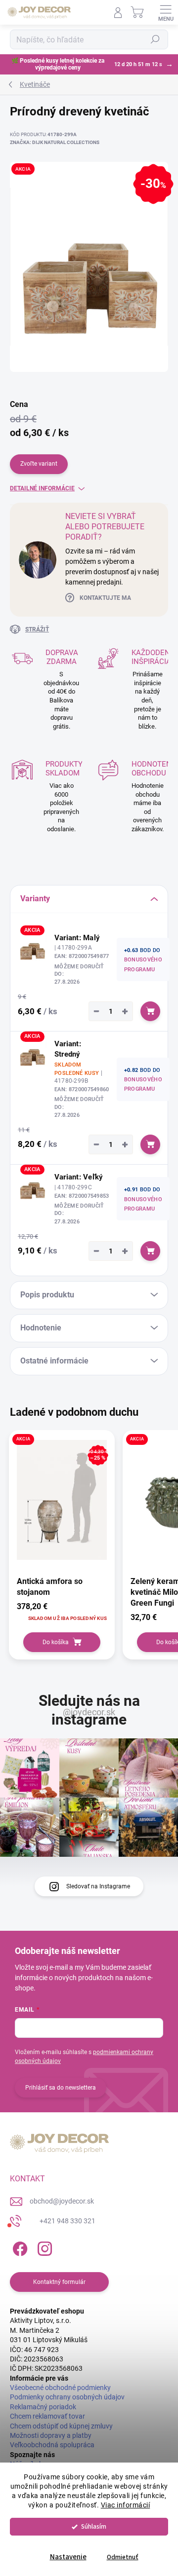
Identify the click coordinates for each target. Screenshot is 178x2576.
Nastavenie (68, 2557)
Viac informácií (126, 2505)
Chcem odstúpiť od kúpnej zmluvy (61, 2426)
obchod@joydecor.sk (62, 2201)
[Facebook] (19, 2247)
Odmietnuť (123, 2557)
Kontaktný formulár (59, 2282)
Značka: (55, 142)
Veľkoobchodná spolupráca (52, 2445)
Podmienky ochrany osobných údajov (67, 2397)
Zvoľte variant (39, 464)
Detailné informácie (42, 488)
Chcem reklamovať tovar (47, 2416)
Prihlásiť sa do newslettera (61, 2088)
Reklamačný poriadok (43, 2407)
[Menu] (166, 12)
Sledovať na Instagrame (98, 1886)
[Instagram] (43, 2247)
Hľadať (155, 39)
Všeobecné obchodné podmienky (60, 2388)
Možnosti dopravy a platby (51, 2435)
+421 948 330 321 (67, 2221)
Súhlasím (94, 2526)
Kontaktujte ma (105, 598)
